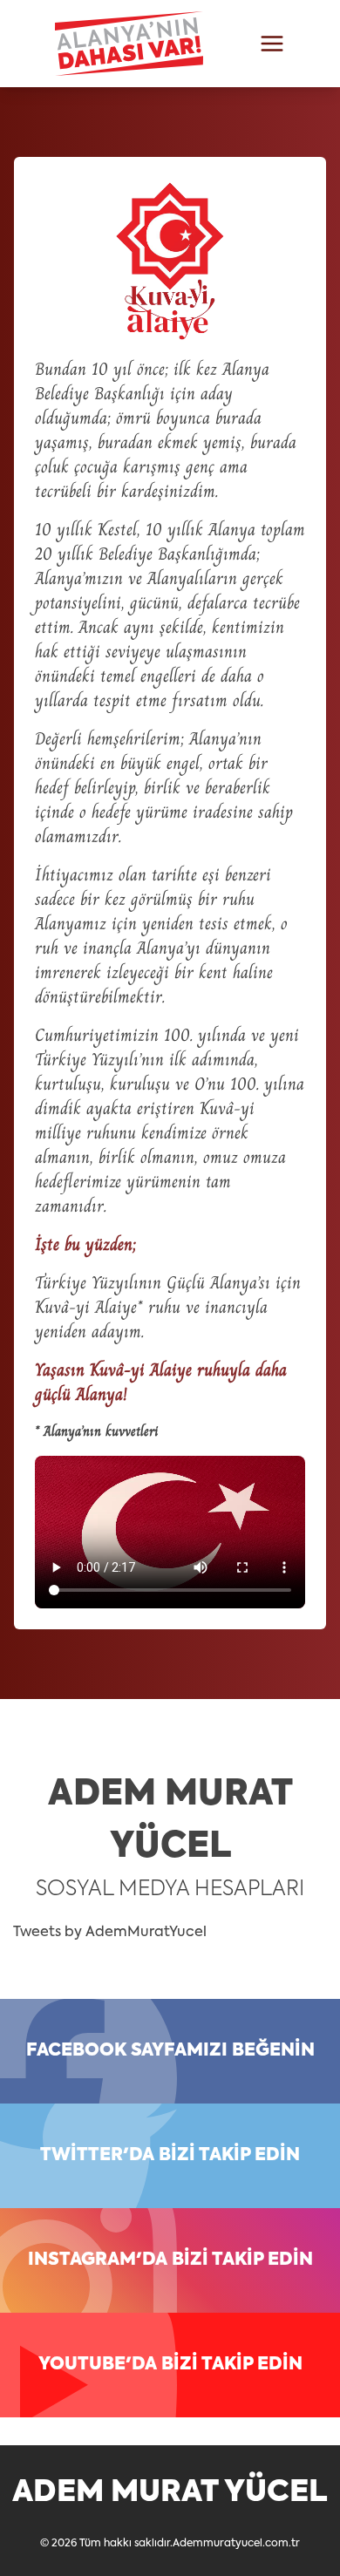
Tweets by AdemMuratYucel (110, 1933)
